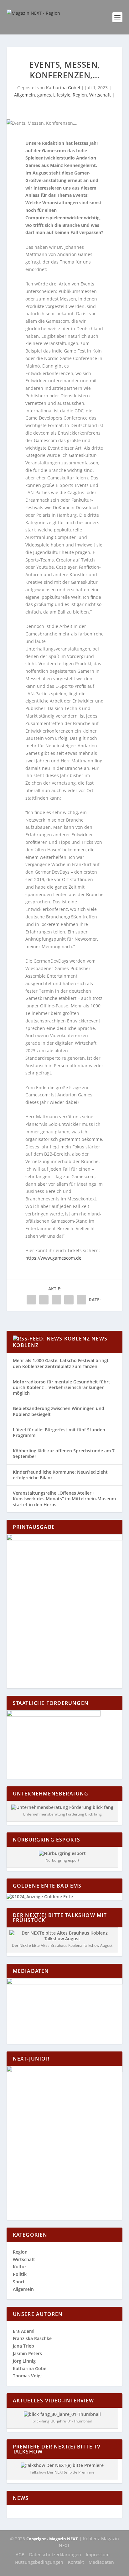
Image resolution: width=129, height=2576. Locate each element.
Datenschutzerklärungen (55, 2555)
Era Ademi (24, 2331)
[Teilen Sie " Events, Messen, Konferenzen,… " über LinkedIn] (56, 1300)
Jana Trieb (23, 2346)
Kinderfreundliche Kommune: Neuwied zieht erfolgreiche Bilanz (60, 1475)
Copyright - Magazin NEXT (52, 2539)
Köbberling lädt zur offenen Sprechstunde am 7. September (64, 1453)
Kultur (20, 2267)
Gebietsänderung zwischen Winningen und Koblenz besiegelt (59, 1411)
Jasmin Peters (27, 2353)
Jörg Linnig (24, 2361)
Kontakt (76, 2562)
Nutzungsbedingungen (39, 2562)
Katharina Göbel (63, 88)
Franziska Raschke (32, 2338)
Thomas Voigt (28, 2376)
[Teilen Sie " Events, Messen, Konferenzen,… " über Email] (69, 1300)
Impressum (98, 2555)
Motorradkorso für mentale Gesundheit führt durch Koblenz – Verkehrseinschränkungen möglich (62, 1387)
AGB (20, 2555)
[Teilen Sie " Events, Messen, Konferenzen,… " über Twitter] (44, 1300)
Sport (19, 2282)
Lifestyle (62, 95)
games (44, 95)
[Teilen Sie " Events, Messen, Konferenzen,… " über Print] (81, 1300)
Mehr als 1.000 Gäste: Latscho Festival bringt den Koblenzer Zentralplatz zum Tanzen (61, 1363)
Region (80, 95)
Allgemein (25, 95)
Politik (20, 2274)
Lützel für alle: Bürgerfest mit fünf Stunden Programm (59, 1432)
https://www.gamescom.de (53, 1258)
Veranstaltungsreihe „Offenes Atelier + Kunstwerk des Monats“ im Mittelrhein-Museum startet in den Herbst (64, 1499)
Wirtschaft (100, 95)
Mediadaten (101, 2562)
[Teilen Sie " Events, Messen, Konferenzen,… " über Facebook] (31, 1300)
